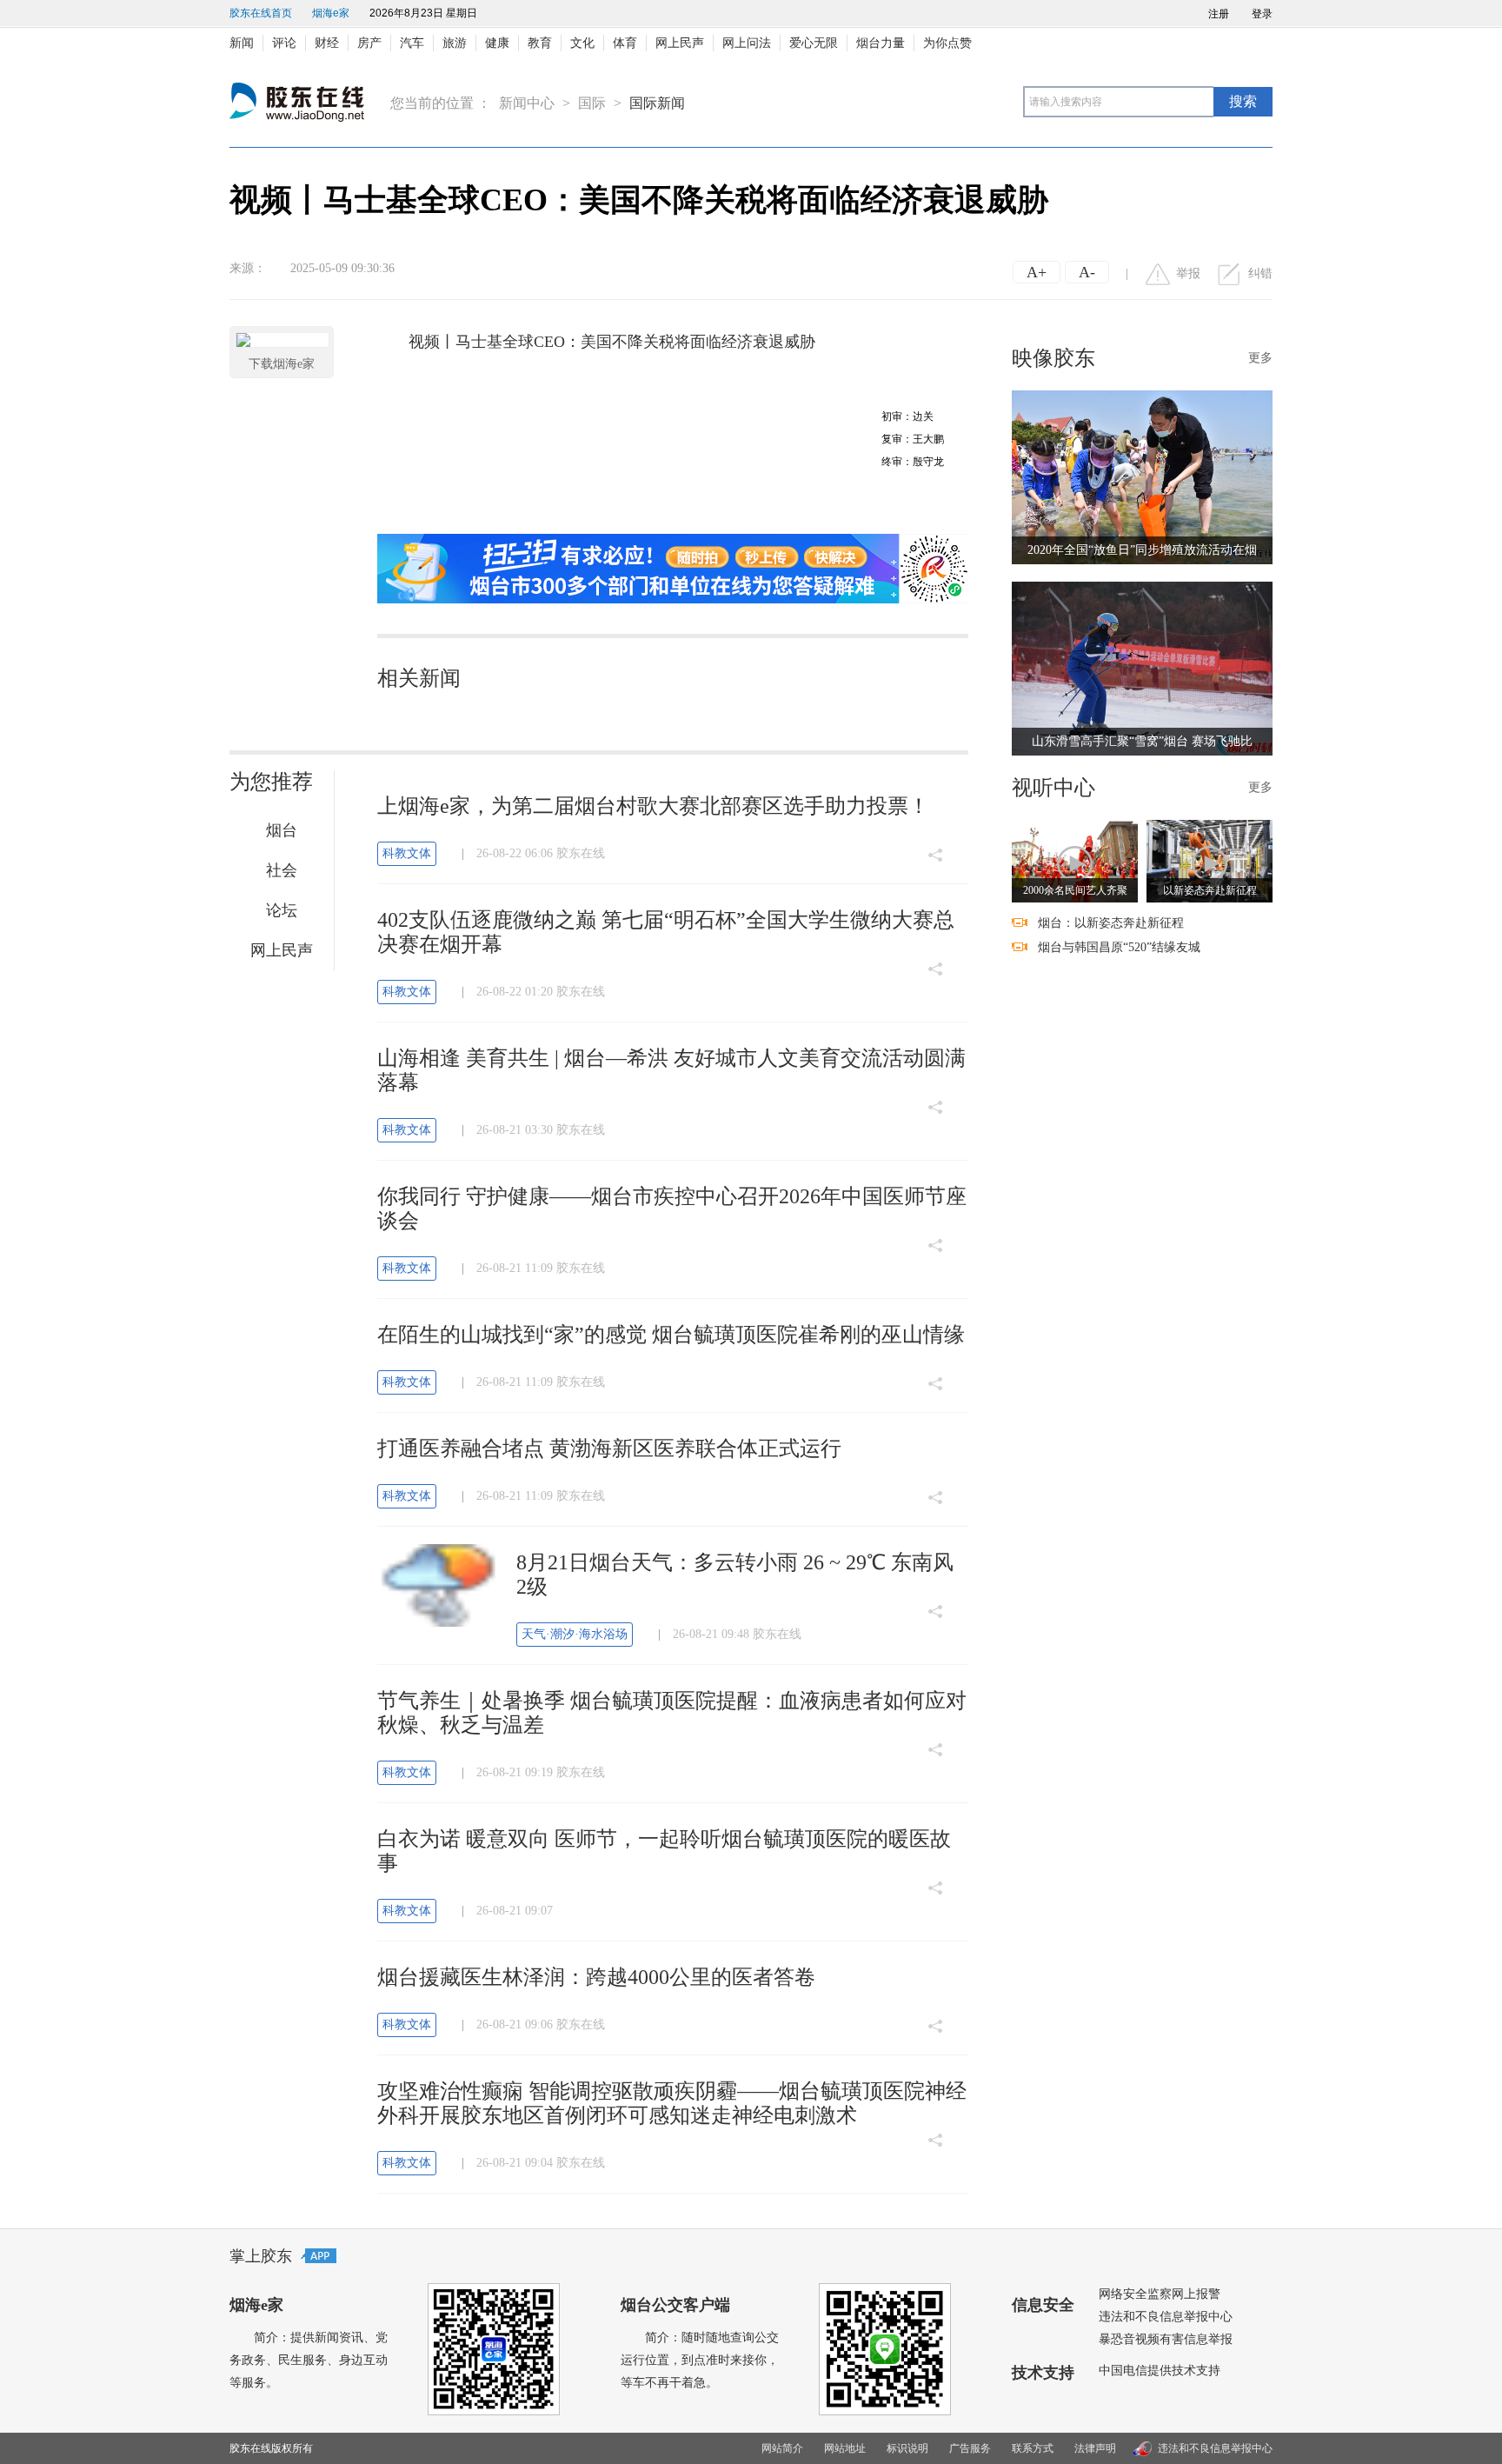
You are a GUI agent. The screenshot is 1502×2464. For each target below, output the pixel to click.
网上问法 (747, 43)
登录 (1262, 14)
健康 (497, 43)
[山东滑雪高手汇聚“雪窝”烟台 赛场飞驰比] (1142, 667)
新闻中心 (527, 103)
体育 (625, 43)
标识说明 (907, 2448)
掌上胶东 (261, 2256)
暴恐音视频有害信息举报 (1166, 2339)
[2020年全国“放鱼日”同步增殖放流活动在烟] (1142, 476)
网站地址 (845, 2448)
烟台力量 (881, 43)
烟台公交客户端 (675, 2305)
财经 (327, 43)
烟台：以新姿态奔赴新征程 (1111, 923)
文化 (582, 43)
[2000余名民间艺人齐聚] (1075, 860)
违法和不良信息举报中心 (1166, 2317)
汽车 (412, 43)
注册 (1219, 14)
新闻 (242, 43)
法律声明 (1095, 2448)
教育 (540, 43)
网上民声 (680, 43)
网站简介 (782, 2448)
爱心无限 (814, 43)
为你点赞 (947, 43)
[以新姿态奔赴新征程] (1210, 860)
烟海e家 (331, 13)
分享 (935, 827)
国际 (592, 103)
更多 (1260, 358)
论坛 (282, 910)
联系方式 (1033, 2448)
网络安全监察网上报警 (1160, 2294)
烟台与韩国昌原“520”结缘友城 (1119, 947)
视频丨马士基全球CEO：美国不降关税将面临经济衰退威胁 (612, 342)
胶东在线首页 (261, 13)
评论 (284, 43)
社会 (282, 870)
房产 (369, 43)
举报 (1188, 273)
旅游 (455, 43)
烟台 (282, 830)
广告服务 (970, 2448)
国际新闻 (657, 103)
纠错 (1260, 273)
